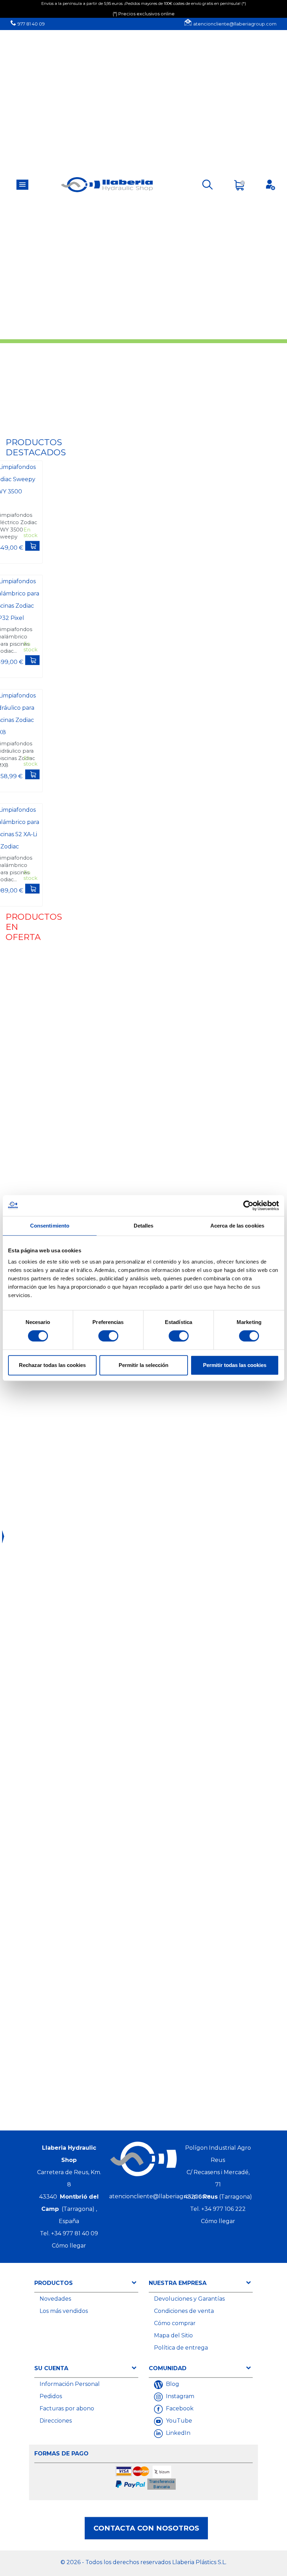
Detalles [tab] (144, 1226)
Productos (54, 2283)
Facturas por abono (67, 2408)
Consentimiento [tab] (50, 1226)
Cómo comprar (175, 2323)
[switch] (108, 1336)
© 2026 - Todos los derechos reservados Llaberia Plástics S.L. (143, 2562)
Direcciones (56, 2421)
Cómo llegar (69, 2246)
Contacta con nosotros (146, 2528)
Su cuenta (51, 2368)
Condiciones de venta (184, 2311)
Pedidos (51, 2396)
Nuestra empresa (178, 2283)
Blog (172, 2384)
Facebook (179, 2408)
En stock (30, 533)
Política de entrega (181, 2348)
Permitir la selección (143, 1365)
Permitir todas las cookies (235, 1365)
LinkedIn (177, 2433)
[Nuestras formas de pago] (146, 2479)
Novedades (55, 2299)
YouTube (178, 2421)
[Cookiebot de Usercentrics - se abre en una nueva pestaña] (248, 1206)
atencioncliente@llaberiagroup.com (235, 24)
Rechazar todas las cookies (52, 1365)
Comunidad (168, 2368)
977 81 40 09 (31, 24)
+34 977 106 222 (223, 2209)
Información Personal (70, 2384)
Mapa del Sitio (173, 2335)
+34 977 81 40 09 (75, 2233)
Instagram (179, 2396)
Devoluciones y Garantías (189, 2299)
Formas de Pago (61, 2454)
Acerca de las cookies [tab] (237, 1226)
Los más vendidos (64, 2311)
